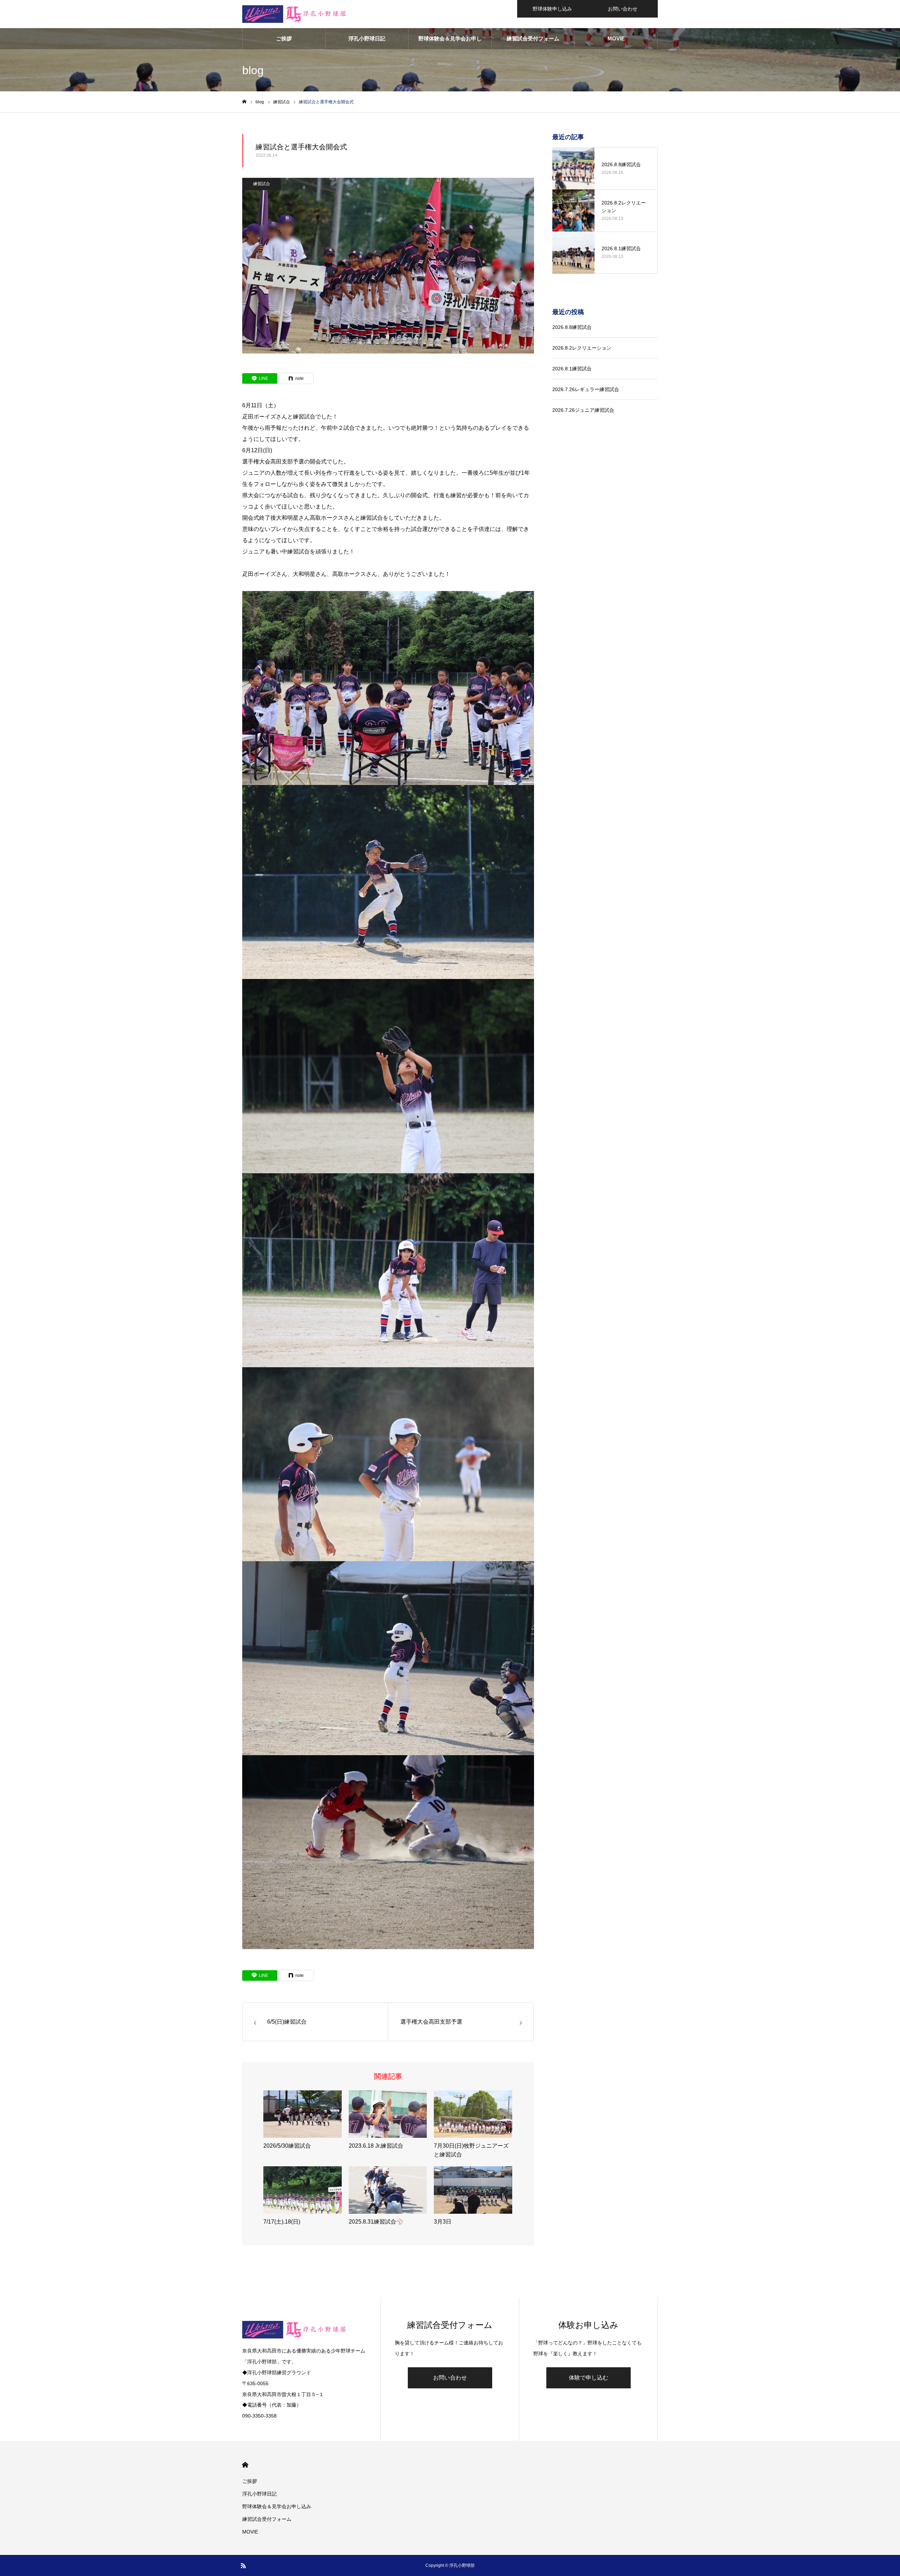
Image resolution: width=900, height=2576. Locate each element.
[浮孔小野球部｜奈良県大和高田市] (295, 14)
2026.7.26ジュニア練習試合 (583, 410)
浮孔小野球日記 (367, 38)
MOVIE (616, 38)
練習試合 (262, 184)
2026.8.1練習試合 (572, 369)
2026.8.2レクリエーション (582, 348)
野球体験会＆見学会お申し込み (450, 42)
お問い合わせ (623, 9)
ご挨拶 (284, 38)
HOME (245, 2465)
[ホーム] (244, 102)
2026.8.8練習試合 (572, 327)
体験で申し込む (589, 2378)
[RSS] (243, 2565)
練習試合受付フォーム (533, 38)
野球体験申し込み (552, 9)
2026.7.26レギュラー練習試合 (586, 389)
